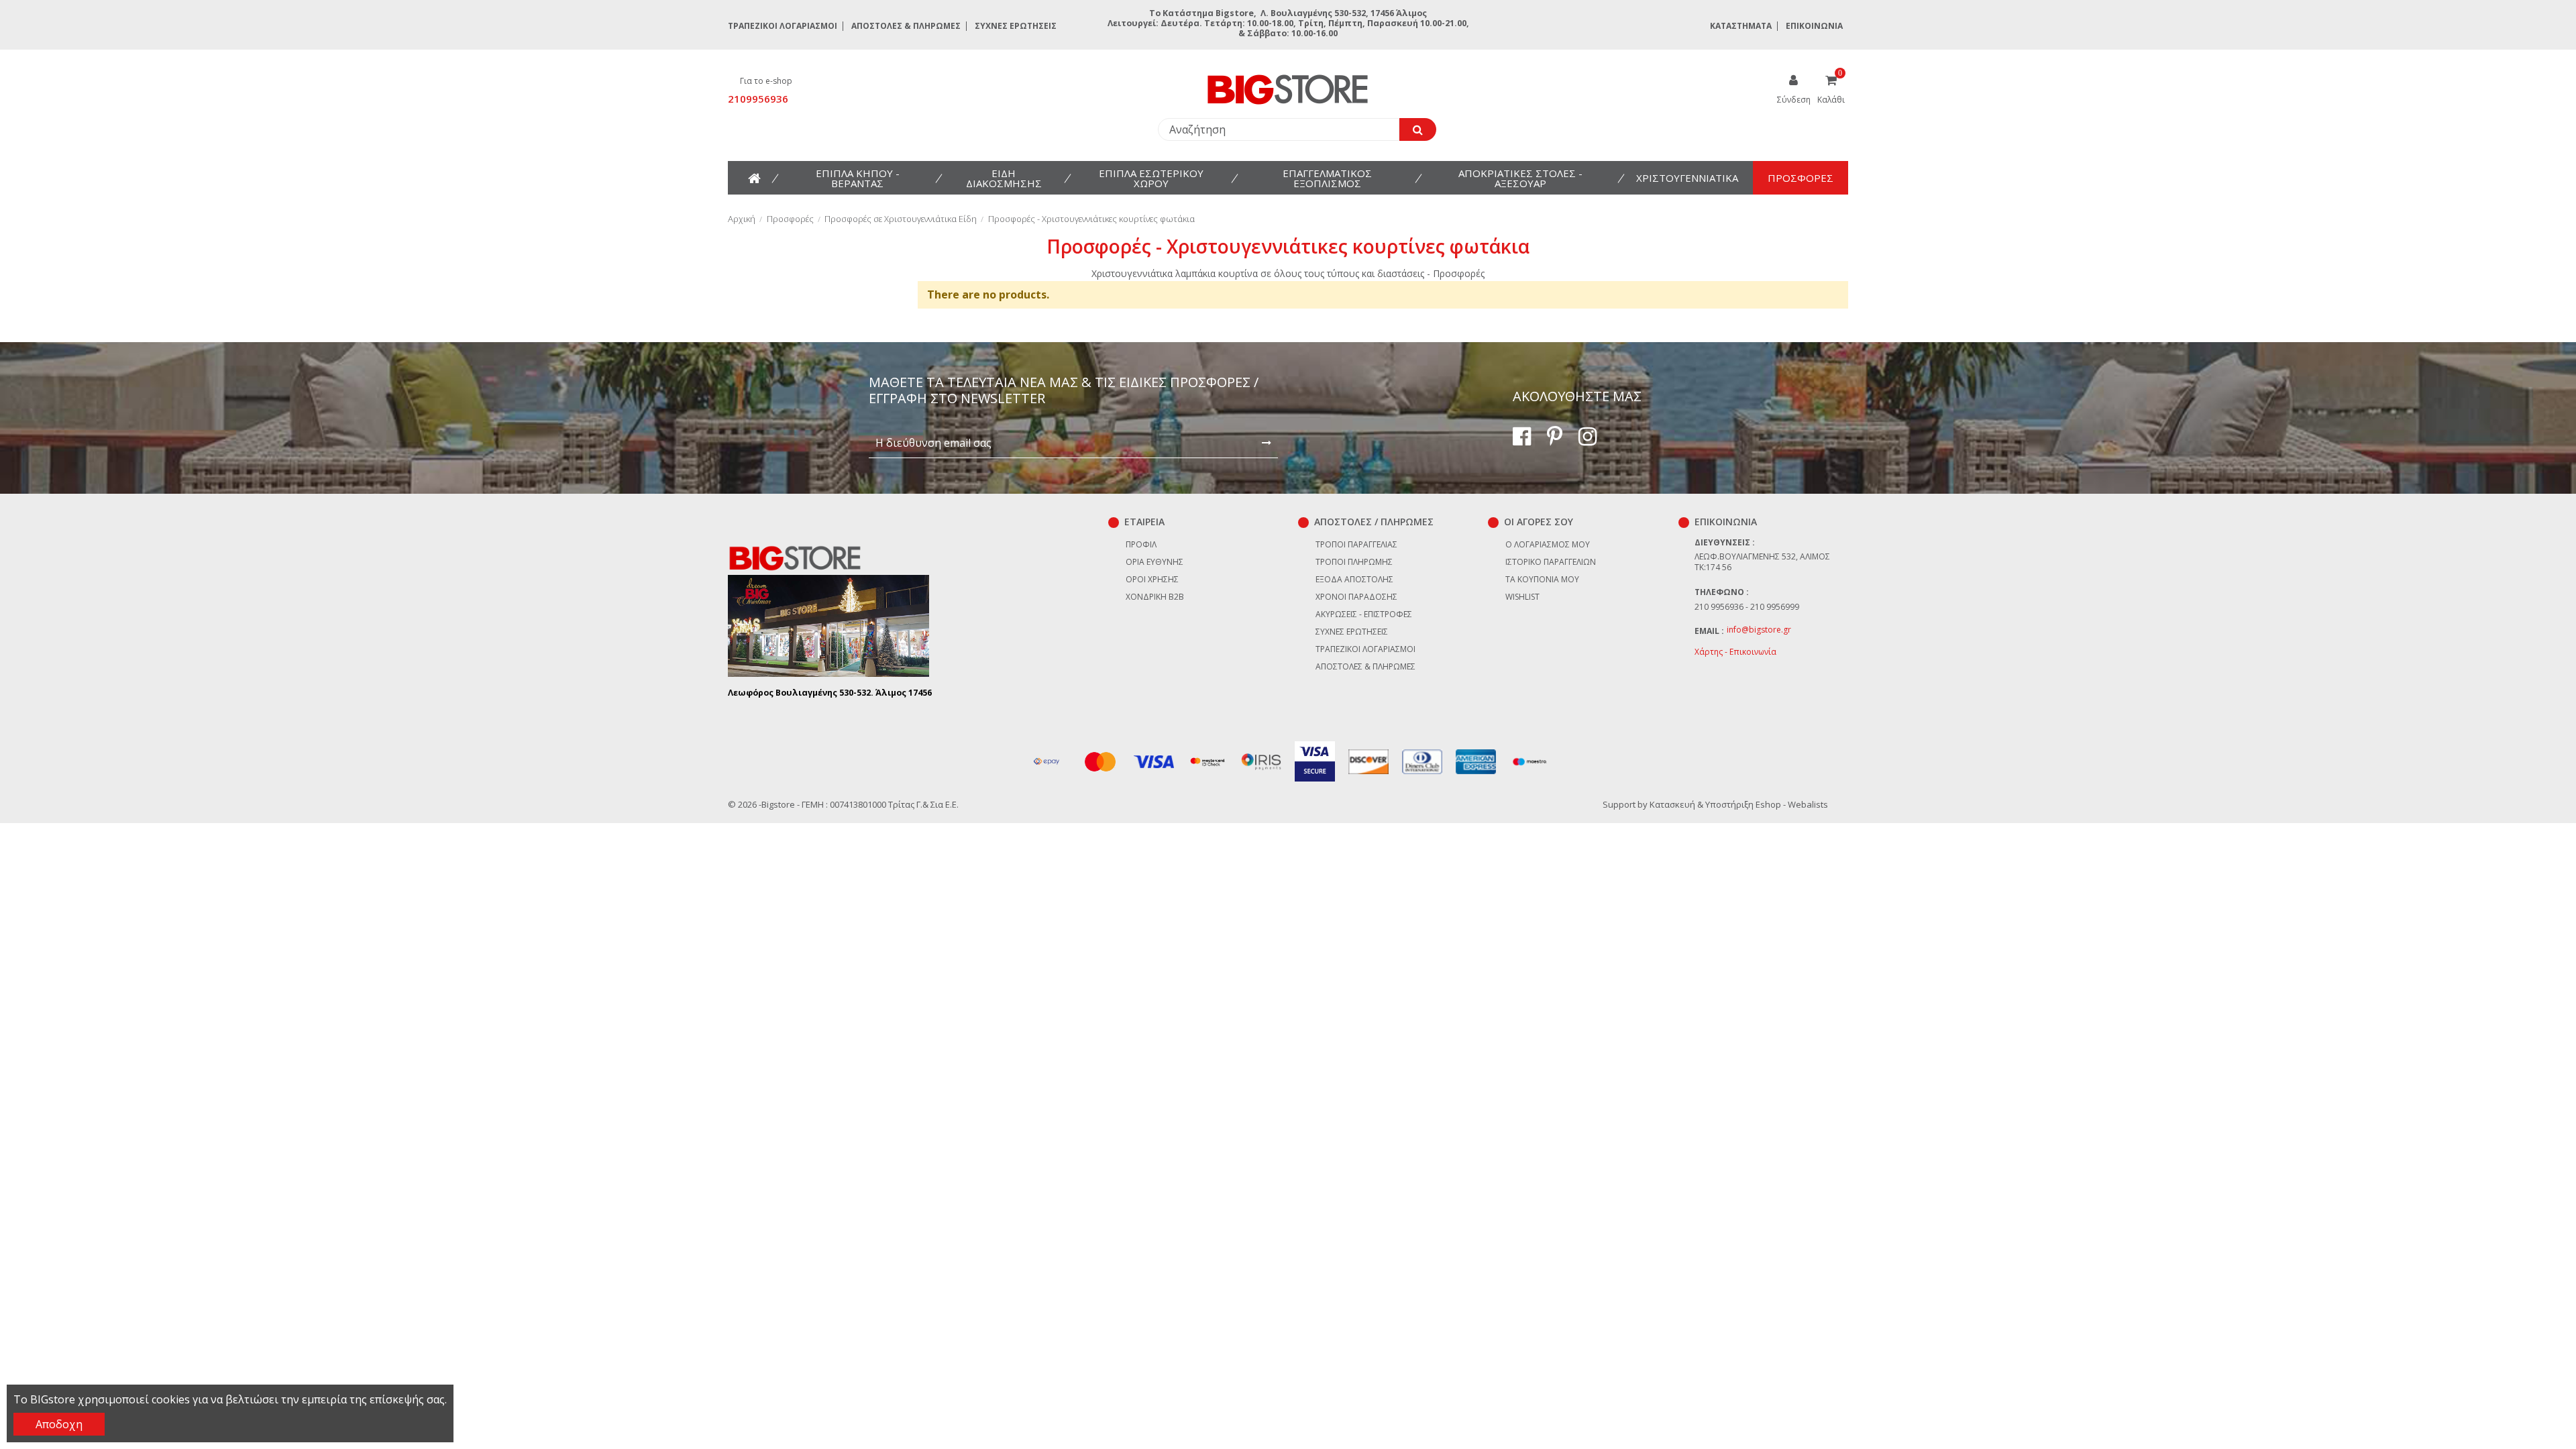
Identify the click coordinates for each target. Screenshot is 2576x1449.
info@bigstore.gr (1759, 630)
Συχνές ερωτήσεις (1016, 26)
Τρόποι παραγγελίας (1356, 544)
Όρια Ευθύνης (1155, 562)
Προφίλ (1141, 544)
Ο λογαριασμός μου (1548, 544)
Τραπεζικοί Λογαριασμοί (783, 26)
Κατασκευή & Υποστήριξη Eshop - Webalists (1739, 804)
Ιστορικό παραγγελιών (1551, 562)
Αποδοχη (59, 1424)
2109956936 (758, 99)
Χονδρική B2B (1155, 597)
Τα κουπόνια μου (1542, 579)
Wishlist (1522, 597)
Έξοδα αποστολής (1354, 579)
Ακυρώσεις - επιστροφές (1364, 614)
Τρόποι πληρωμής (1354, 562)
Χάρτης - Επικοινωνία (1735, 652)
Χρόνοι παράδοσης (1356, 597)
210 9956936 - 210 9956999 (1747, 607)
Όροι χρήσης (1152, 579)
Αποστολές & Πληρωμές (906, 26)
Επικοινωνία (1814, 26)
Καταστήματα (1741, 26)
